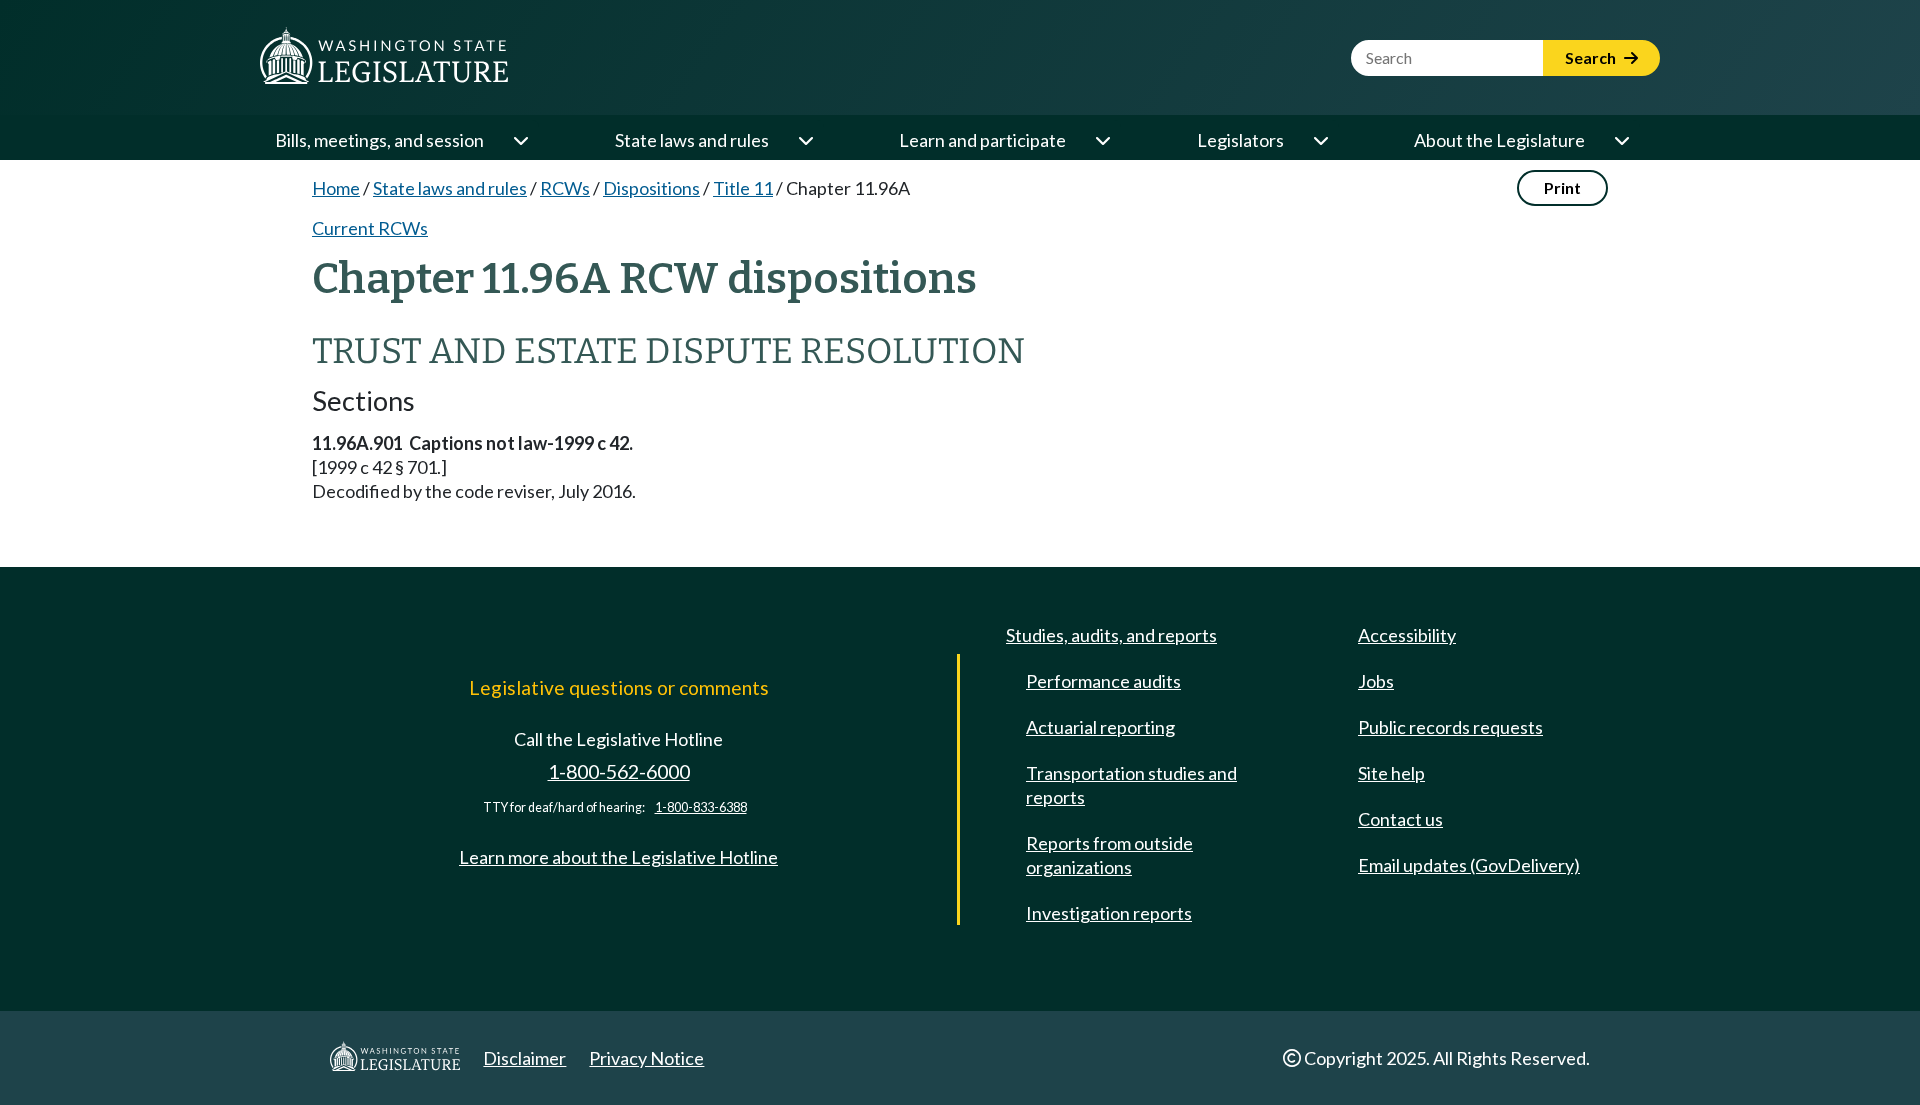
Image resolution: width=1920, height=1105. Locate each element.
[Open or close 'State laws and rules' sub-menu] (805, 140)
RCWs (565, 188)
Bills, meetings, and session (379, 140)
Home (336, 188)
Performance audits (1103, 681)
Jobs (1376, 681)
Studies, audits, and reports (1111, 635)
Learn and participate (982, 140)
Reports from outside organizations (1109, 855)
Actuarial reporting (1100, 727)
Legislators (1240, 140)
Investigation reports (1109, 913)
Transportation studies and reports (1131, 785)
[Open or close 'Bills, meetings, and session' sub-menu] (520, 140)
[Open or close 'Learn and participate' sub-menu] (1102, 140)
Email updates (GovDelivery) (1469, 865)
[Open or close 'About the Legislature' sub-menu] (1621, 140)
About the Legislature (1499, 140)
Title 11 (743, 188)
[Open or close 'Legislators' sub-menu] (1320, 140)
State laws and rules (692, 140)
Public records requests (1450, 727)
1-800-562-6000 (619, 771)
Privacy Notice (646, 1058)
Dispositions (651, 188)
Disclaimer (524, 1058)
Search (1592, 57)
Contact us (1400, 819)
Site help (1391, 773)
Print (1562, 187)
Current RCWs (370, 228)
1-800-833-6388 (701, 807)
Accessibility (1407, 635)
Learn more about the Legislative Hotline (618, 857)
